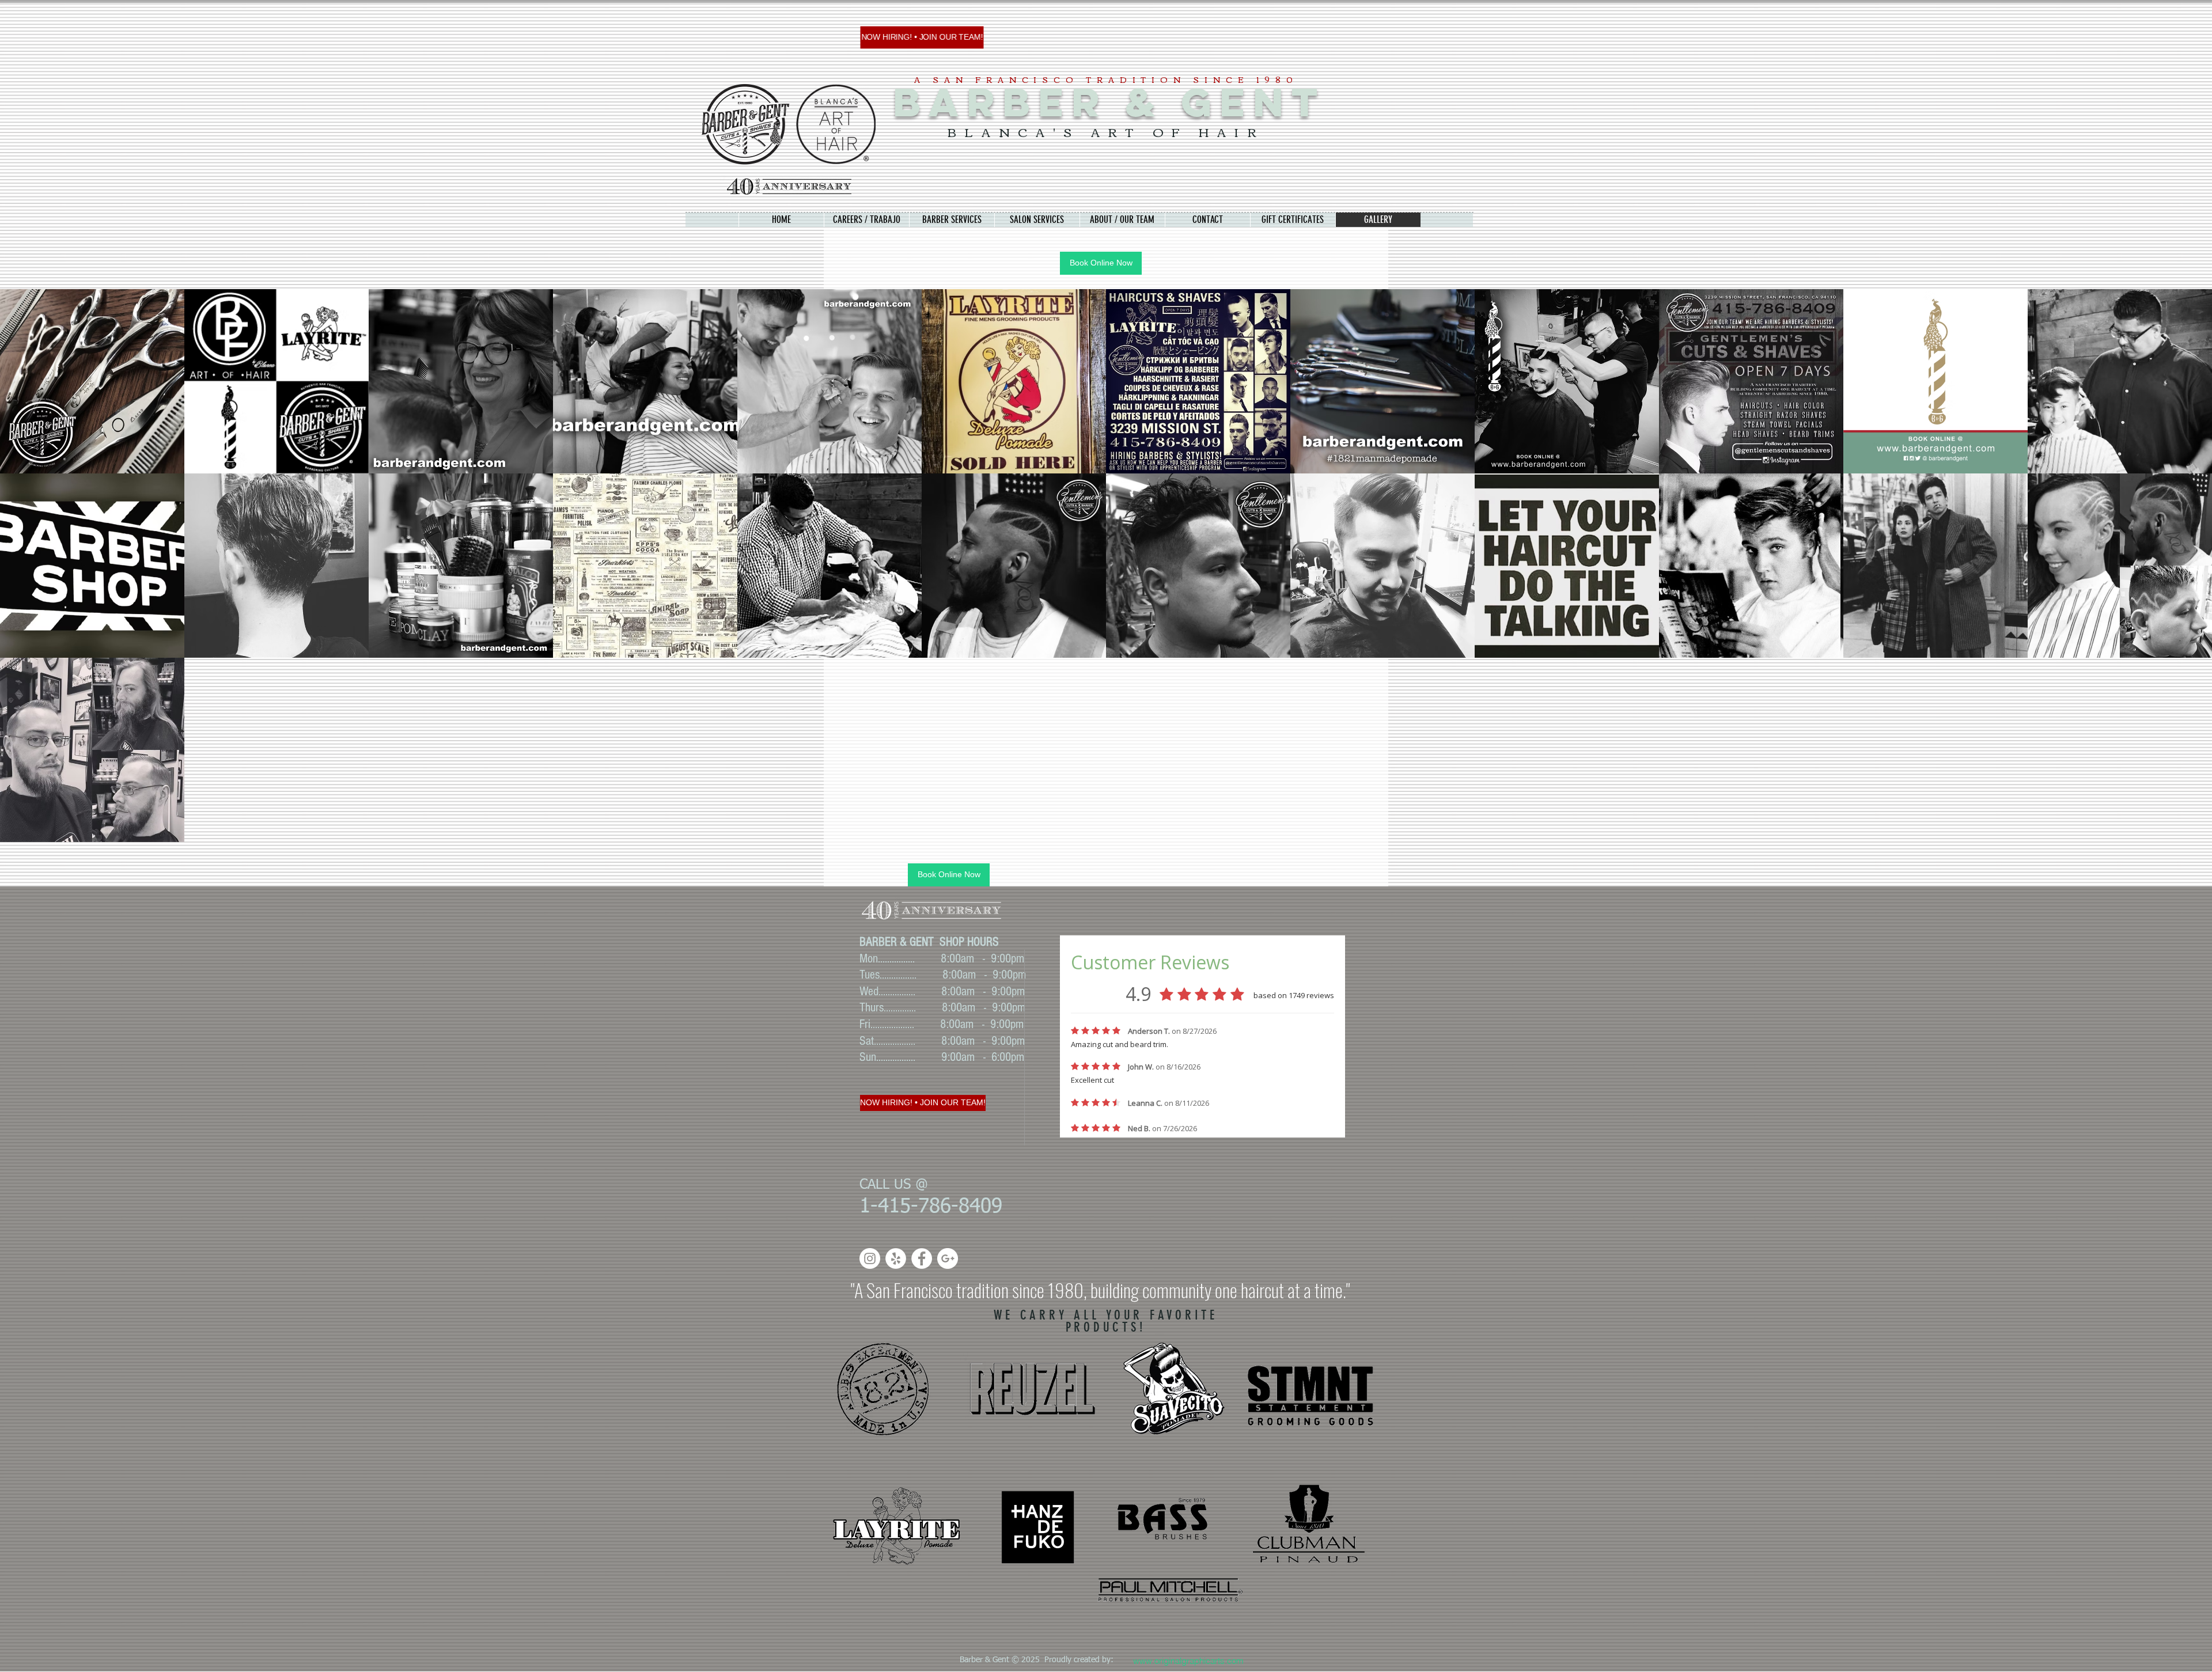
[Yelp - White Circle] (896, 1258)
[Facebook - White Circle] (922, 1258)
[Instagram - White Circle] (870, 1258)
